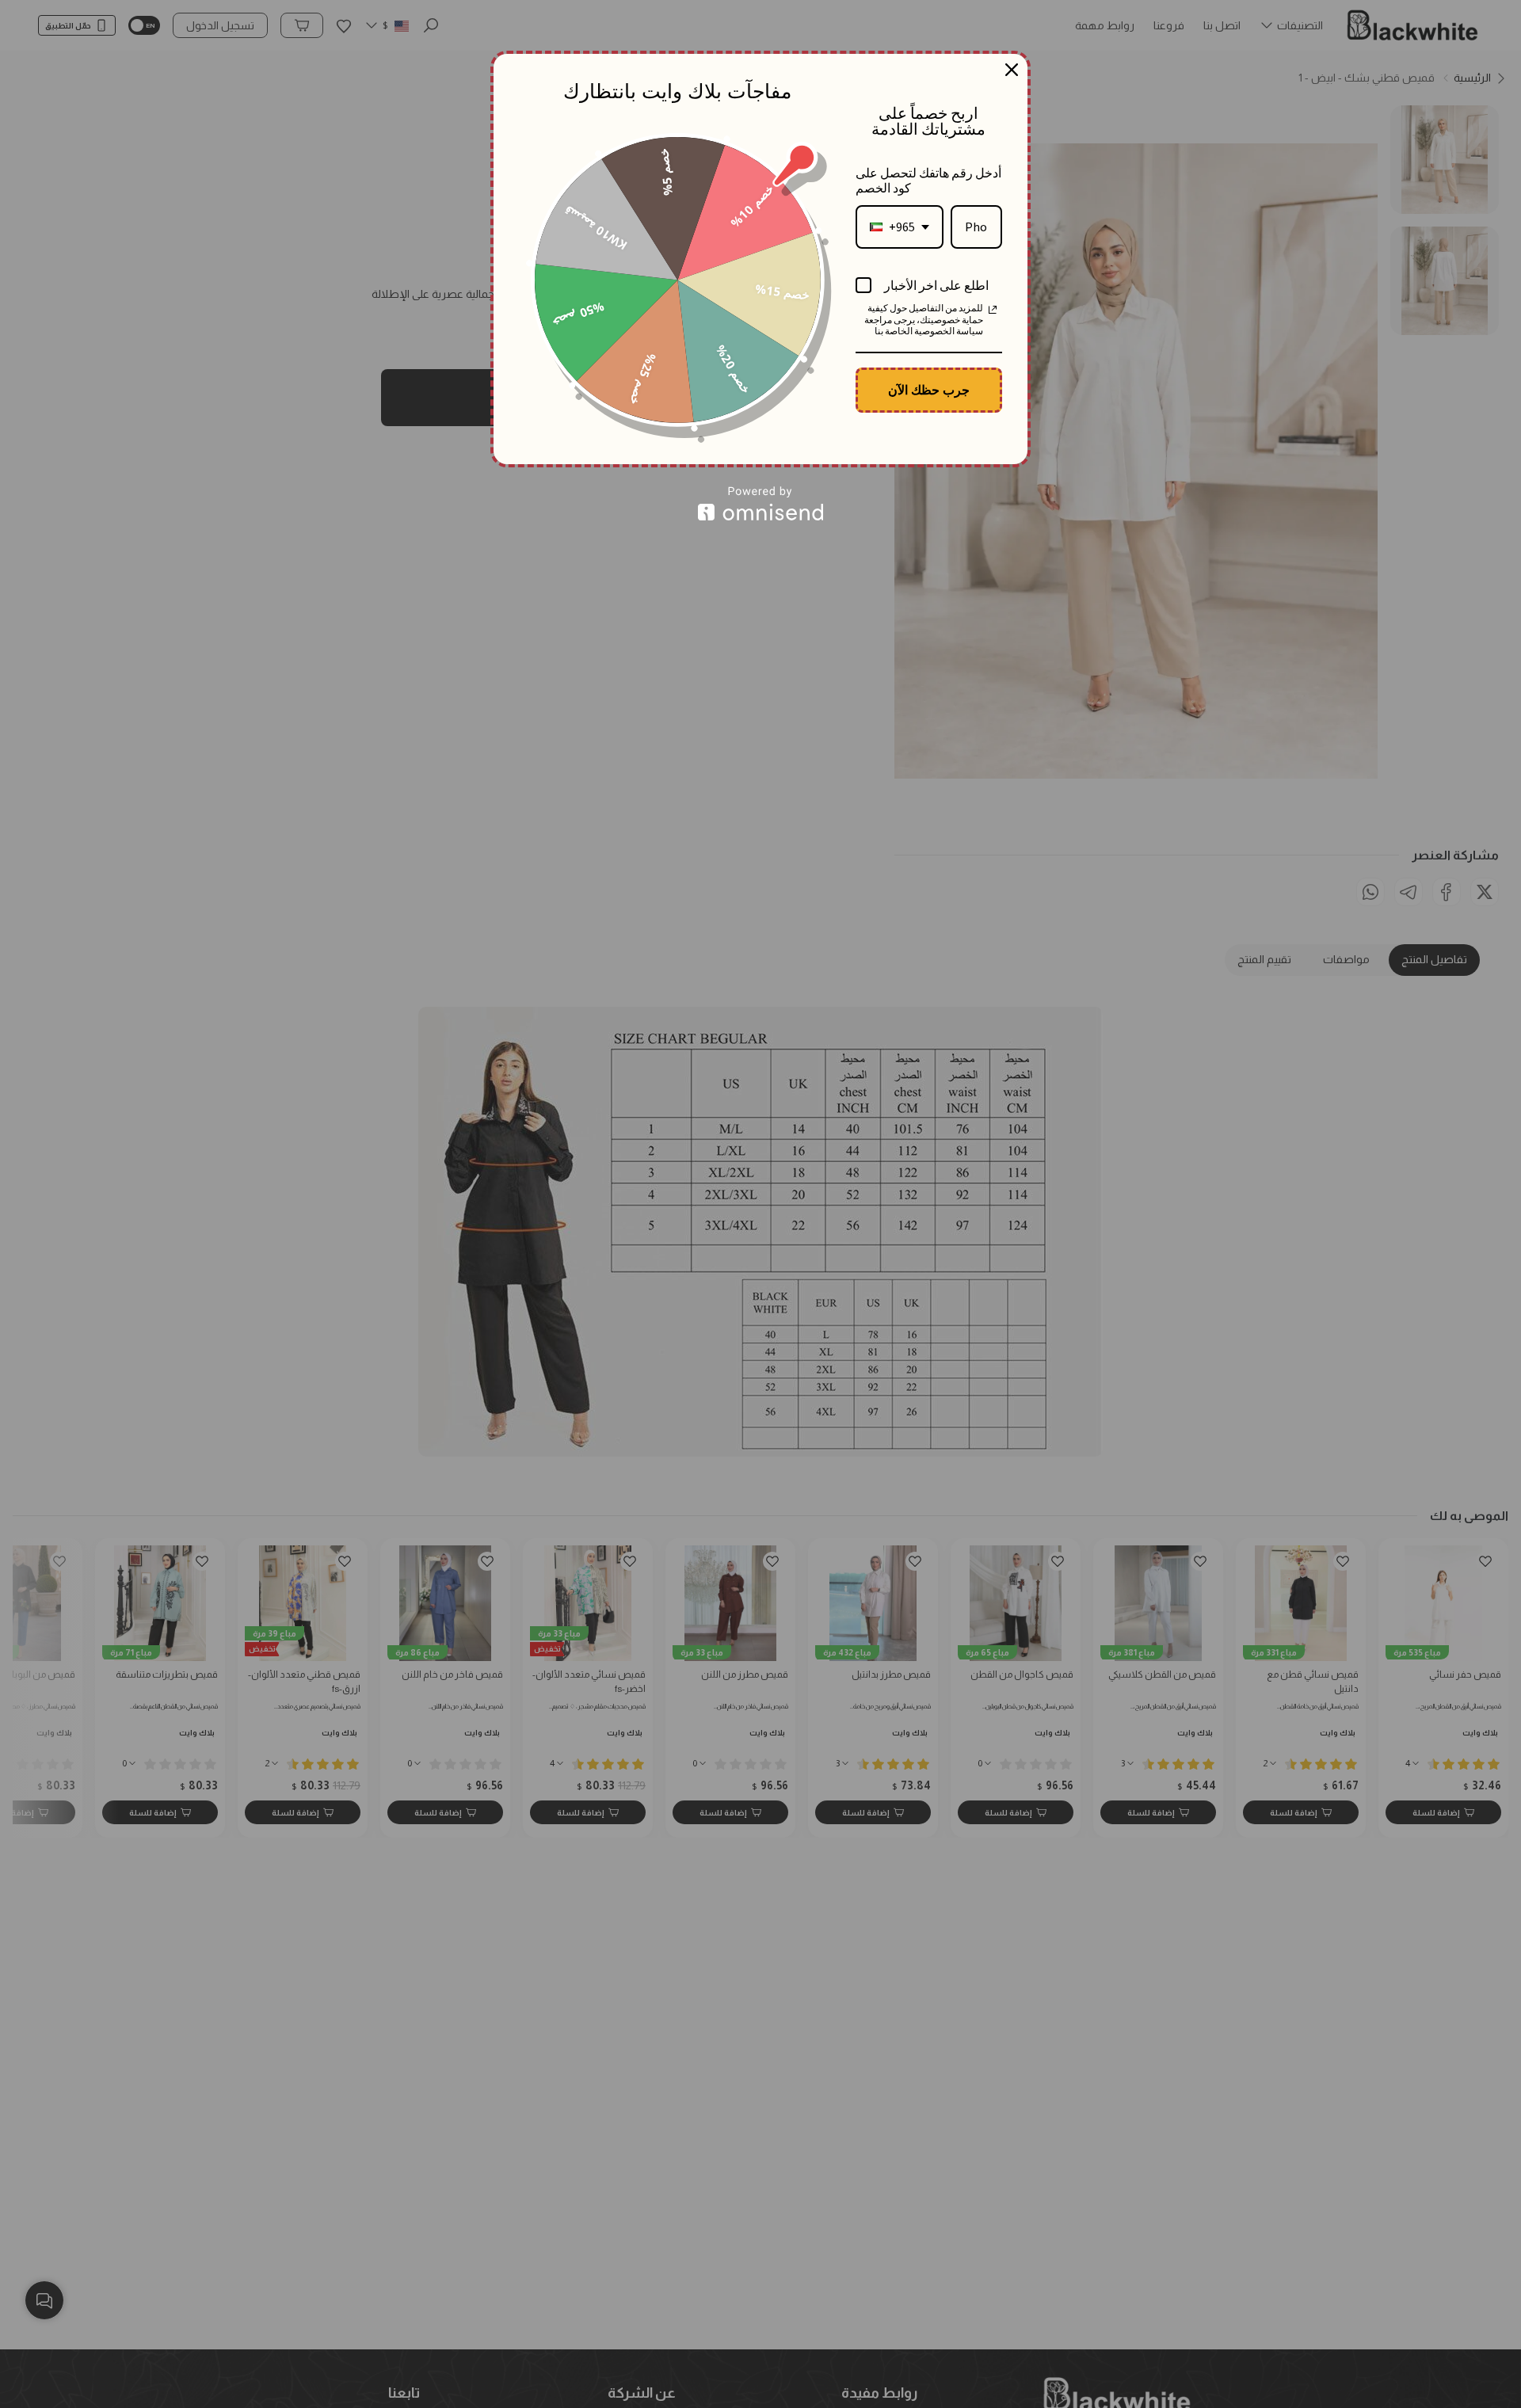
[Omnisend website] (760, 503)
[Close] (1012, 70)
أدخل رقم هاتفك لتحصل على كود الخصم (928, 180)
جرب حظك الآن (929, 390)
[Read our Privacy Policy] (993, 310)
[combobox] (900, 227)
